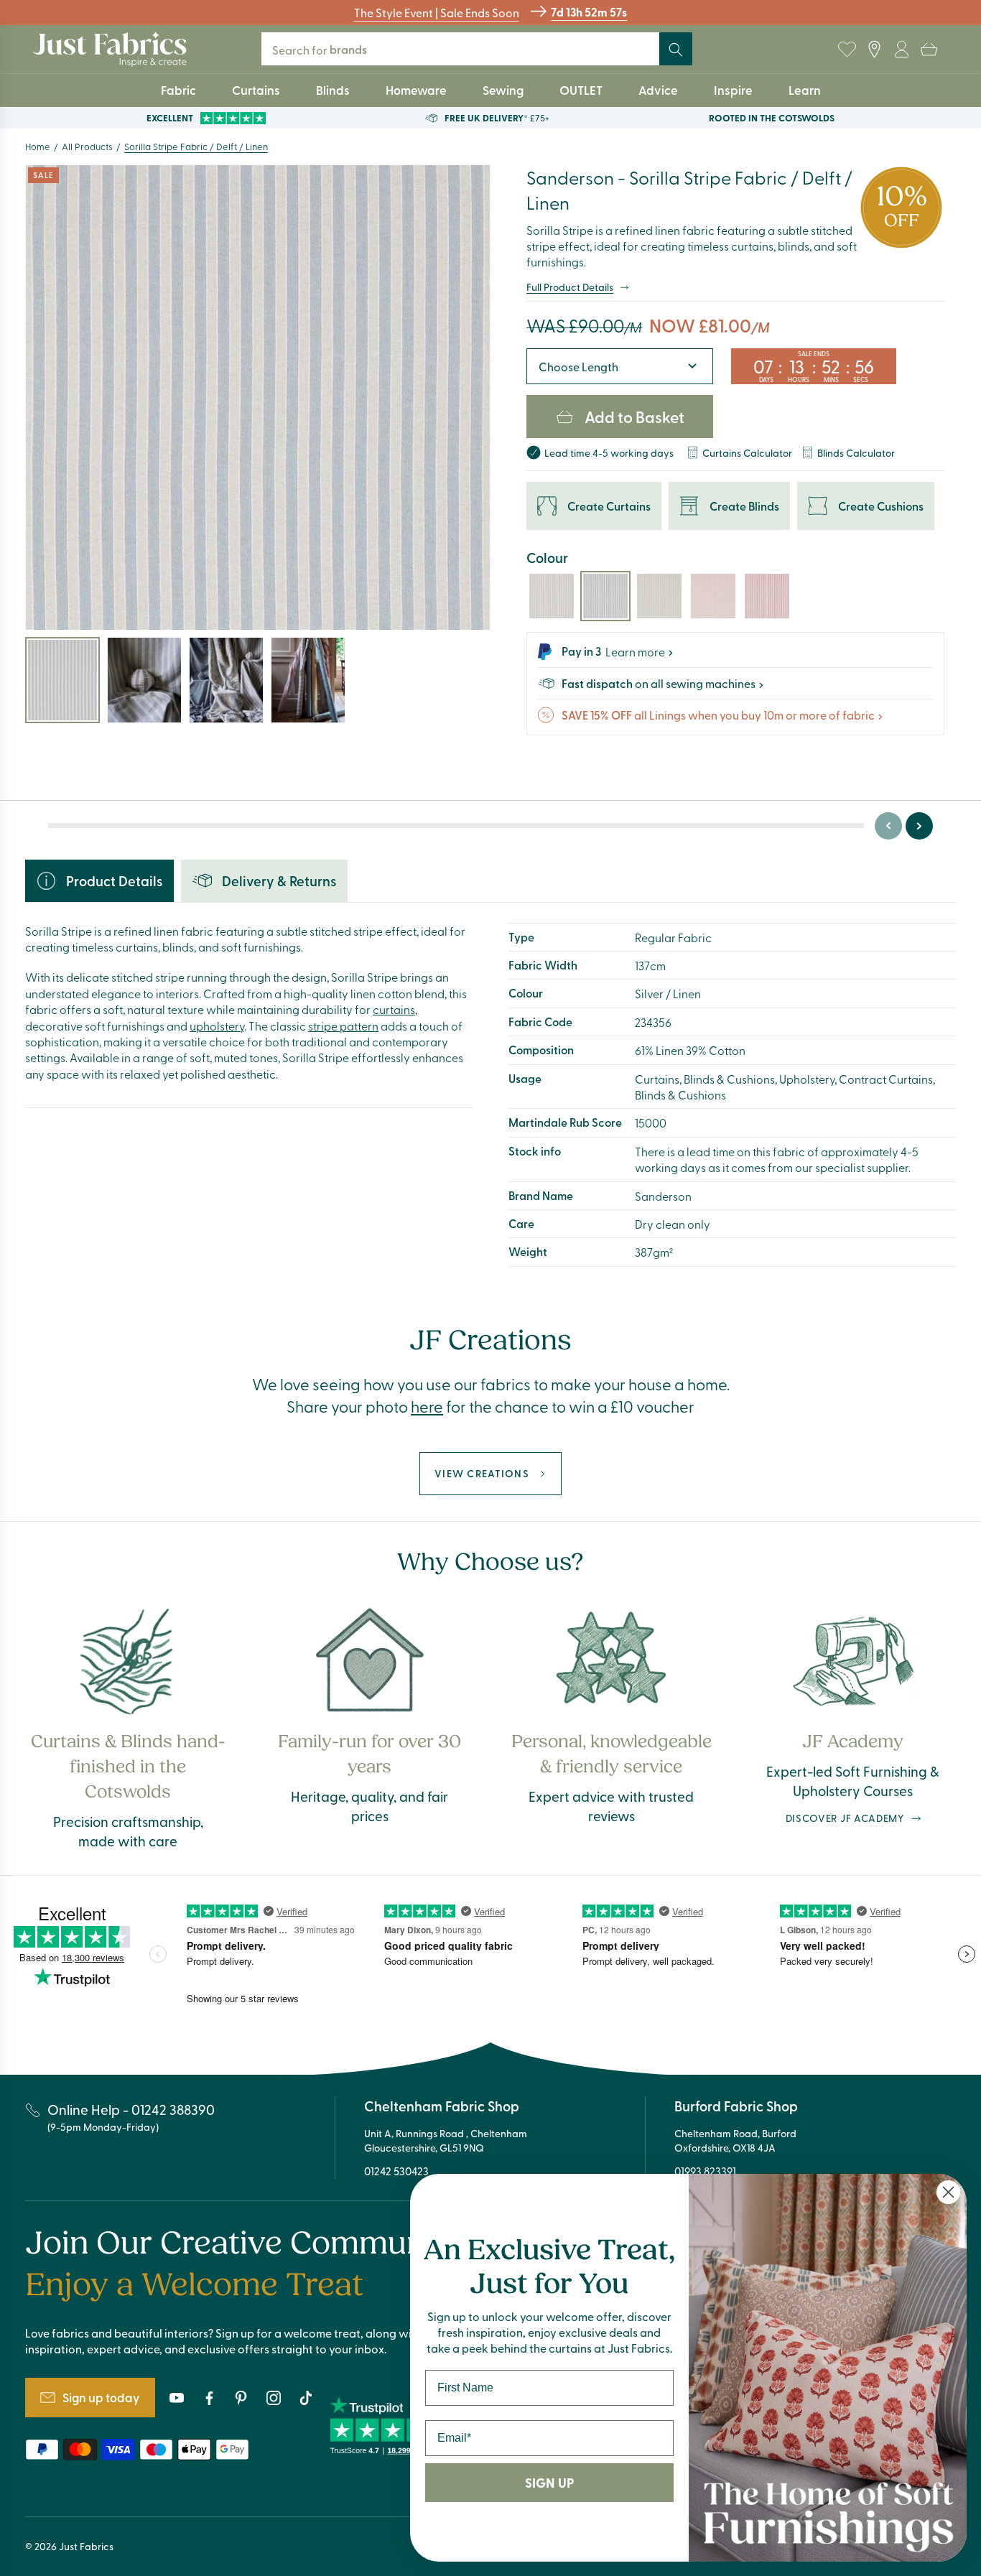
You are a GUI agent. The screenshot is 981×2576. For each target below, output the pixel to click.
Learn (805, 90)
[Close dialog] (948, 2192)
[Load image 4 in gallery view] (308, 680)
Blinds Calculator (856, 453)
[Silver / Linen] (552, 596)
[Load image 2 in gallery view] (144, 680)
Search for (329, 49)
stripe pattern (343, 1026)
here (427, 1406)
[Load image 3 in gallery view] (226, 680)
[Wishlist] (847, 50)
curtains (394, 1009)
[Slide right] (919, 826)
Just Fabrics (86, 2546)
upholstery (217, 1026)
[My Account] (901, 50)
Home (38, 146)
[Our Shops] (874, 50)
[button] (929, 50)
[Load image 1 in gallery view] (62, 680)
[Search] (676, 50)
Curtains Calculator (747, 453)
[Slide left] (888, 826)
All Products (87, 146)
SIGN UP (549, 2483)
